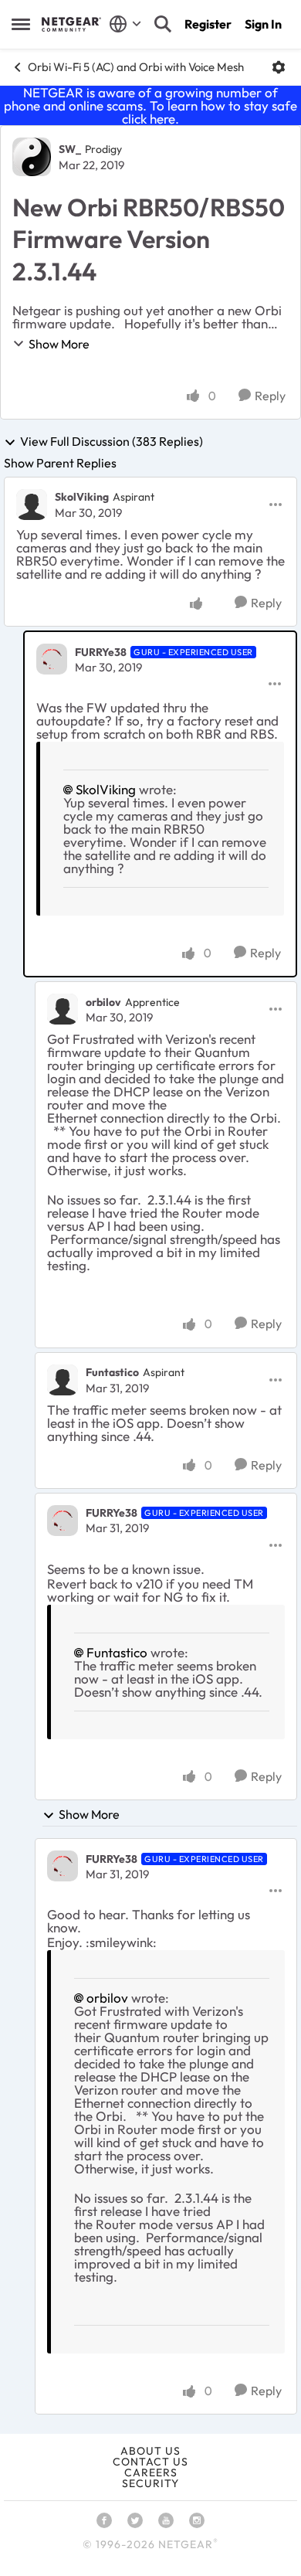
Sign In (263, 24)
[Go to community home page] (71, 24)
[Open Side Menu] (21, 24)
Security (150, 2483)
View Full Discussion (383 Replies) (112, 442)
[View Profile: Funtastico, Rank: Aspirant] (63, 1380)
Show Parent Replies (60, 463)
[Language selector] (125, 24)
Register (208, 24)
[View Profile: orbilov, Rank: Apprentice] (63, 1009)
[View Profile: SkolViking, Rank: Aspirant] (32, 505)
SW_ (70, 149)
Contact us (150, 2462)
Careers (151, 2472)
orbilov (103, 1002)
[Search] (163, 24)
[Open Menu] (279, 67)
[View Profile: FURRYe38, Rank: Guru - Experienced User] (52, 659)
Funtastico (112, 1372)
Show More (59, 344)
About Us (150, 2451)
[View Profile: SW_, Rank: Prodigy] (32, 157)
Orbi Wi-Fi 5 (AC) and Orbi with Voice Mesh (136, 67)
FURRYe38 (101, 652)
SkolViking (82, 497)
